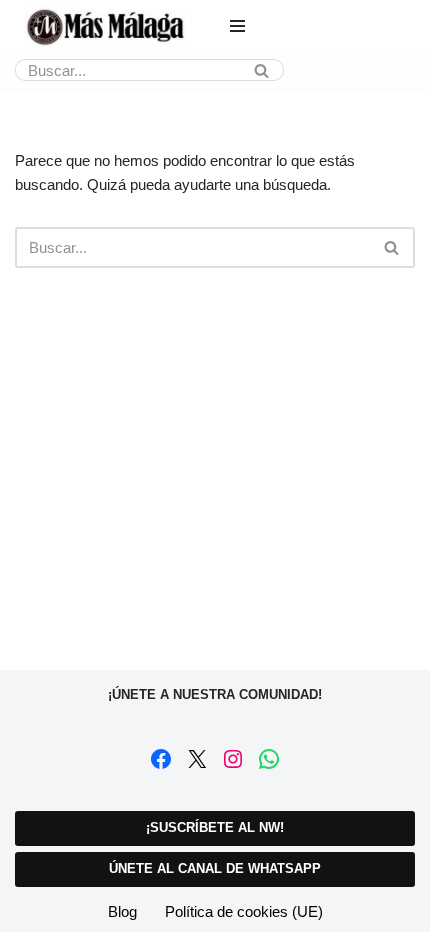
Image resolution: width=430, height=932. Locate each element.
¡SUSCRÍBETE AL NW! (215, 827)
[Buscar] (261, 70)
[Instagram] (233, 759)
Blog (122, 911)
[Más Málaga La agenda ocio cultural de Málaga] (105, 27)
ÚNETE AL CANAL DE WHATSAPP (215, 868)
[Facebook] (161, 759)
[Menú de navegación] (237, 26)
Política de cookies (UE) (244, 911)
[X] (197, 759)
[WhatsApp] (269, 759)
